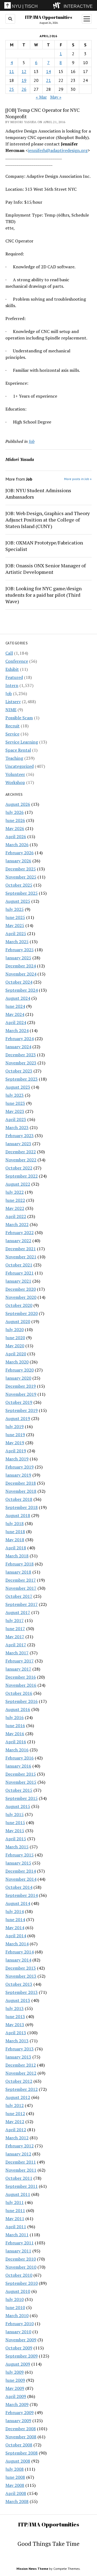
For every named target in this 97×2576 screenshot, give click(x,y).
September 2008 (22, 2453)
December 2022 (21, 1152)
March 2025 (17, 942)
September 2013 (22, 1992)
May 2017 (15, 1637)
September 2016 (22, 1701)
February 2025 (20, 950)
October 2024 (19, 982)
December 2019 (21, 1386)
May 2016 (15, 1734)
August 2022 (18, 1184)
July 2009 (15, 2372)
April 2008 (16, 2493)
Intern (12, 685)
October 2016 (19, 1693)
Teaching (14, 758)
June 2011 (15, 2210)
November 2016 (21, 1685)
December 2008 (21, 2429)
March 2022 (17, 1224)
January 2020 (18, 1378)
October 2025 (19, 885)
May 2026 (15, 828)
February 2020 (20, 1370)
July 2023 (15, 1095)
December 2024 (21, 966)
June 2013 (15, 2016)
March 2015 (17, 1847)
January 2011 (18, 2251)
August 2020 (18, 1321)
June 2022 (15, 1200)
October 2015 (19, 1790)
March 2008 (17, 2501)
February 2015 (20, 1855)
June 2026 (15, 820)
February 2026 (20, 853)
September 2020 (22, 1313)
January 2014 (18, 1960)
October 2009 (19, 2348)
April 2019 (16, 1451)
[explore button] (58, 5)
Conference (17, 661)
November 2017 (21, 1588)
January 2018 (18, 1572)
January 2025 (18, 958)
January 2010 (18, 2332)
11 (12, 71)
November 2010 (21, 2267)
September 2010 (22, 2283)
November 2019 (21, 1394)
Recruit (13, 726)
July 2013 (15, 2008)
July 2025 (15, 909)
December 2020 (21, 1289)
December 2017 (21, 1580)
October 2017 (19, 1596)
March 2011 (17, 2235)
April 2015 (16, 1839)
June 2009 (15, 2380)
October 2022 (19, 1168)
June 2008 (15, 2477)
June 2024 (15, 1006)
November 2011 (21, 2170)
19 (24, 80)
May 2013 (15, 2025)
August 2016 (18, 1709)
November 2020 (21, 1297)
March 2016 (17, 1750)
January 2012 (18, 2154)
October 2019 (19, 1402)
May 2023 (15, 1111)
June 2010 (15, 2307)
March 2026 (17, 845)
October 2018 (19, 1499)
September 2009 (22, 2356)
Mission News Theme (32, 2569)
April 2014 (16, 1936)
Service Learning (22, 742)
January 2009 (18, 2421)
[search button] (10, 19)
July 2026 (15, 812)
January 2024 (18, 1047)
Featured (14, 677)
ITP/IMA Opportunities (48, 17)
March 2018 (17, 1556)
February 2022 (20, 1233)
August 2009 (18, 2364)
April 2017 (16, 1645)
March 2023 (17, 1127)
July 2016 (15, 1717)
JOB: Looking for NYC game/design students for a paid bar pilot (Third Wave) (44, 595)
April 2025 (16, 933)
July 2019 (15, 1426)
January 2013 (18, 2057)
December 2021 (21, 1249)
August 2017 (18, 1612)
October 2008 (19, 2445)
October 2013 (19, 1984)
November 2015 (21, 1782)
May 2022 (15, 1208)
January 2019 (18, 1475)
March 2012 (17, 2138)
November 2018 (21, 1491)
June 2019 (15, 1435)
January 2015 (18, 1863)
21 (48, 80)
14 (48, 71)
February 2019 (20, 1467)
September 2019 (22, 1410)
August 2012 (18, 2097)
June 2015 (15, 1822)
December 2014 (21, 1871)
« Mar (41, 97)
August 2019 (18, 1418)
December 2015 (21, 1774)
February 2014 (20, 1952)
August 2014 (18, 1903)
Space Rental (18, 750)
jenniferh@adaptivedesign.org (58, 150)
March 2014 (17, 1944)
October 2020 (19, 1305)
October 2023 (19, 1071)
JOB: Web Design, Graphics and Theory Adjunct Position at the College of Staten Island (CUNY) (48, 520)
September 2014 (22, 1895)
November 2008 (21, 2437)
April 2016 (16, 1742)
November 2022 (21, 1160)
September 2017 (22, 1604)
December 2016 (21, 1677)
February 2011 (20, 2243)
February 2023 (20, 1136)
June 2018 (15, 1532)
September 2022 (22, 1176)
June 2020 (15, 1338)
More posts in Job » (78, 479)
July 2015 (15, 1814)
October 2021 (19, 1265)
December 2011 (21, 2162)
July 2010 (15, 2299)
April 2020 (16, 1354)
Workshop (15, 782)
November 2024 (21, 974)
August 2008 (18, 2461)
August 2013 (18, 2000)
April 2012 (16, 2130)
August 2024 (18, 998)
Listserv (13, 702)
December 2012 (21, 2065)
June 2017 (15, 1629)
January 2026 (18, 861)
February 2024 (20, 1039)
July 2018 (15, 1523)
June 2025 (15, 917)
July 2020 (15, 1329)
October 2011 (19, 2178)
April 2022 (16, 1216)
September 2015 (22, 1798)
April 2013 (16, 2033)
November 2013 (21, 1976)
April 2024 (16, 1022)
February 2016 (20, 1758)
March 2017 (17, 1653)
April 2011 (16, 2227)
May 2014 (15, 1928)
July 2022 (15, 1192)
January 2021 (18, 1281)
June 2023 (15, 1103)
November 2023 (21, 1063)
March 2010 (17, 2315)
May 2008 (15, 2485)
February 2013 (20, 2049)
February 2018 (20, 1564)
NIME (11, 710)
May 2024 (15, 1014)
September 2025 (22, 893)
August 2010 (18, 2291)
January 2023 (18, 1144)
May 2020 (15, 1346)
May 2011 (15, 2219)
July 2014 (15, 1911)
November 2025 (21, 877)
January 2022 (18, 1241)
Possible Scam (19, 718)
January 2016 (18, 1766)
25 (12, 89)
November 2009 (21, 2340)
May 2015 (15, 1831)
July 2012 (15, 2105)
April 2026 (16, 836)
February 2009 (20, 2412)
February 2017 (20, 1661)
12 (24, 71)
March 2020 (17, 1362)
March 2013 (17, 2041)
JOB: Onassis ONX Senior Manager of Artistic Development (46, 569)
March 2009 (17, 2404)
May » (56, 97)
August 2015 (18, 1806)
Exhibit (12, 669)
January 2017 (18, 1669)
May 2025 (15, 925)
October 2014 (19, 1887)
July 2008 (15, 2469)
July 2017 (15, 1620)
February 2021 (20, 1273)
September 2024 (22, 990)
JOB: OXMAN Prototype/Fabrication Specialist (44, 546)
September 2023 (22, 1079)
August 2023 (18, 1087)
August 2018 (18, 1515)
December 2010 (21, 2259)
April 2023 (16, 1119)
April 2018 (16, 1548)
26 (24, 89)
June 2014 (15, 1919)
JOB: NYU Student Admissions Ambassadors (38, 494)
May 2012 (15, 2122)
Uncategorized (20, 766)
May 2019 (15, 1443)
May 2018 (15, 1540)
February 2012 (20, 2146)
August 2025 (18, 901)
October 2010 (19, 2275)
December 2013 (21, 1968)
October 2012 (19, 2081)
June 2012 (15, 2113)
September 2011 (22, 2186)
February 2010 (20, 2324)
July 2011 (15, 2202)
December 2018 (21, 1483)
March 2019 (17, 1459)
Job (9, 693)
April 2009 (16, 2396)
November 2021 (21, 1257)
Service (12, 734)
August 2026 (18, 804)
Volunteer (15, 774)
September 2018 (22, 1507)
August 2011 (18, 2194)
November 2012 (21, 2073)
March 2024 (17, 1030)
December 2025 (21, 869)
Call (9, 653)
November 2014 (21, 1879)
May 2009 (15, 2388)
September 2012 (22, 2089)
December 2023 (21, 1055)
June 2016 (15, 1726)
